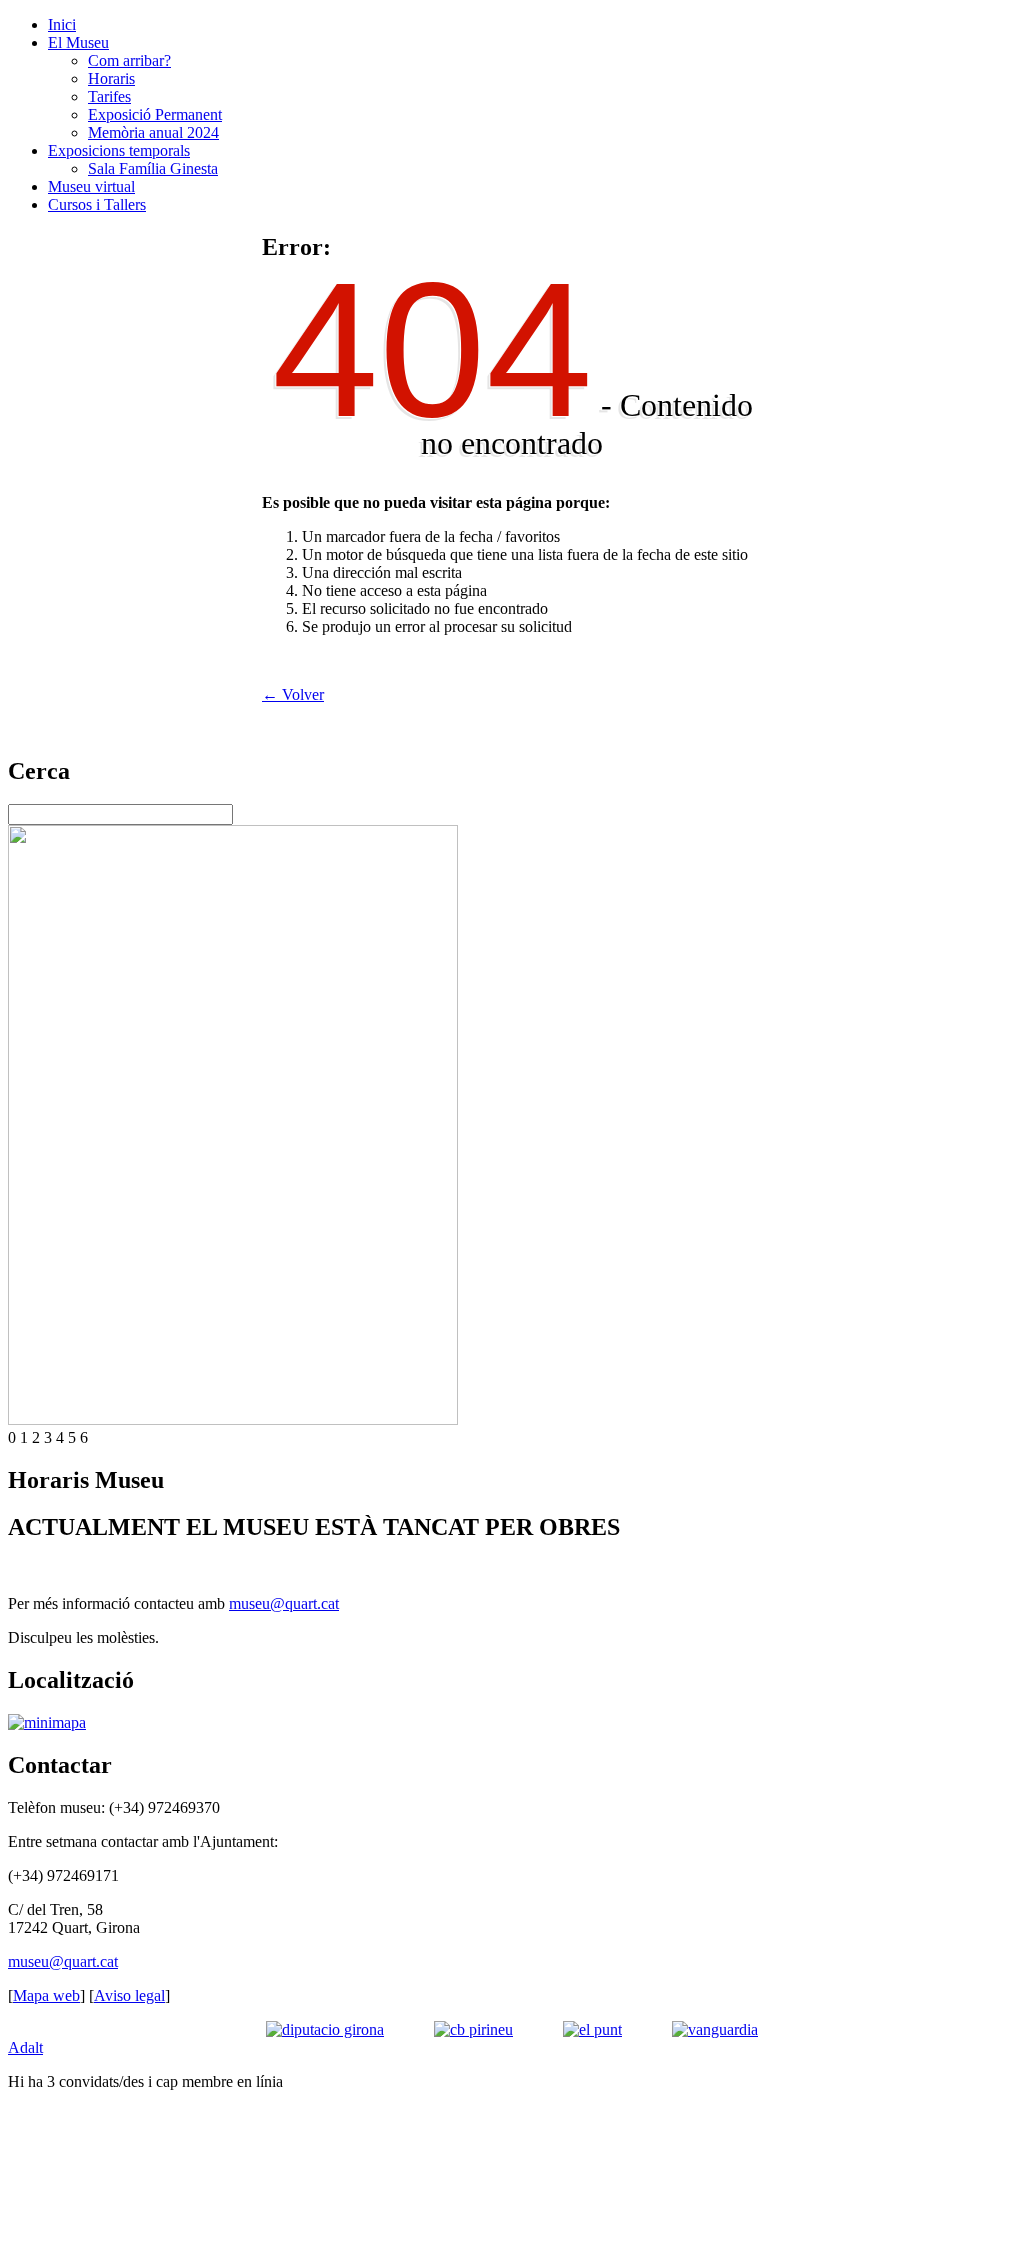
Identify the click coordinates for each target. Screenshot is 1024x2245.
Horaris (111, 78)
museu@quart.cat (284, 1603)
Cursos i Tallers (97, 204)
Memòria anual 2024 (153, 132)
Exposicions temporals (119, 150)
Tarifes (109, 96)
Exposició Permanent (155, 114)
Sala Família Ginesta (153, 168)
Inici (62, 24)
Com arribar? (129, 60)
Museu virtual (91, 186)
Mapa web (46, 1995)
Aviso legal (129, 1995)
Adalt (25, 2047)
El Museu (78, 42)
